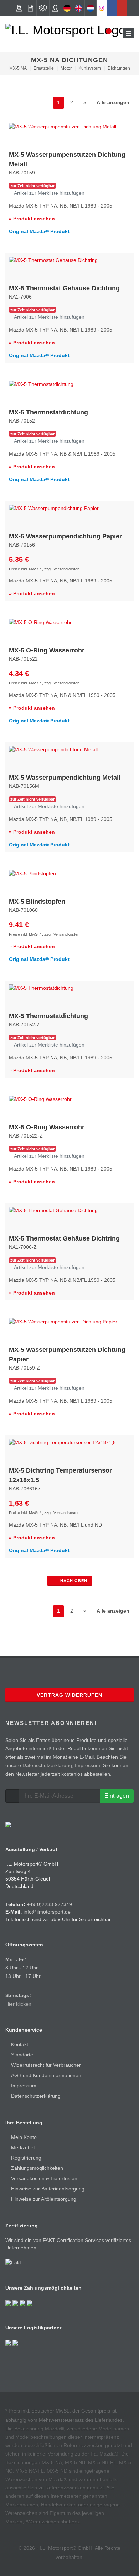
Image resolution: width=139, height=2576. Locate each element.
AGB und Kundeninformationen (46, 2075)
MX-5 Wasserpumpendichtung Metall (65, 778)
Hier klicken (18, 2004)
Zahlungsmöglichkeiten (37, 2168)
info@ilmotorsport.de (47, 1912)
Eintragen (117, 1796)
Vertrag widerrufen (69, 1695)
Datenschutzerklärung (47, 1765)
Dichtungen (119, 68)
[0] (104, 33)
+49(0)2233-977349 (49, 1904)
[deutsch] (67, 8)
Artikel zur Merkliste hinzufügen (49, 193)
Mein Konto (24, 2137)
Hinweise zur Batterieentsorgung (48, 2189)
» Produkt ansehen (32, 219)
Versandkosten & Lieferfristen (44, 2178)
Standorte (22, 2055)
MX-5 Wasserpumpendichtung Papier (65, 536)
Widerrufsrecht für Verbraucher (46, 2065)
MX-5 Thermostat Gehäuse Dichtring (64, 288)
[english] (79, 8)
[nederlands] (91, 8)
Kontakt (20, 2044)
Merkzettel (23, 2147)
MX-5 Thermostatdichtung (48, 412)
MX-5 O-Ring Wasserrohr (47, 650)
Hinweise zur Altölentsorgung (44, 2199)
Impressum (87, 1765)
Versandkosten (66, 569)
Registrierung (26, 2158)
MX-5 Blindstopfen (37, 902)
